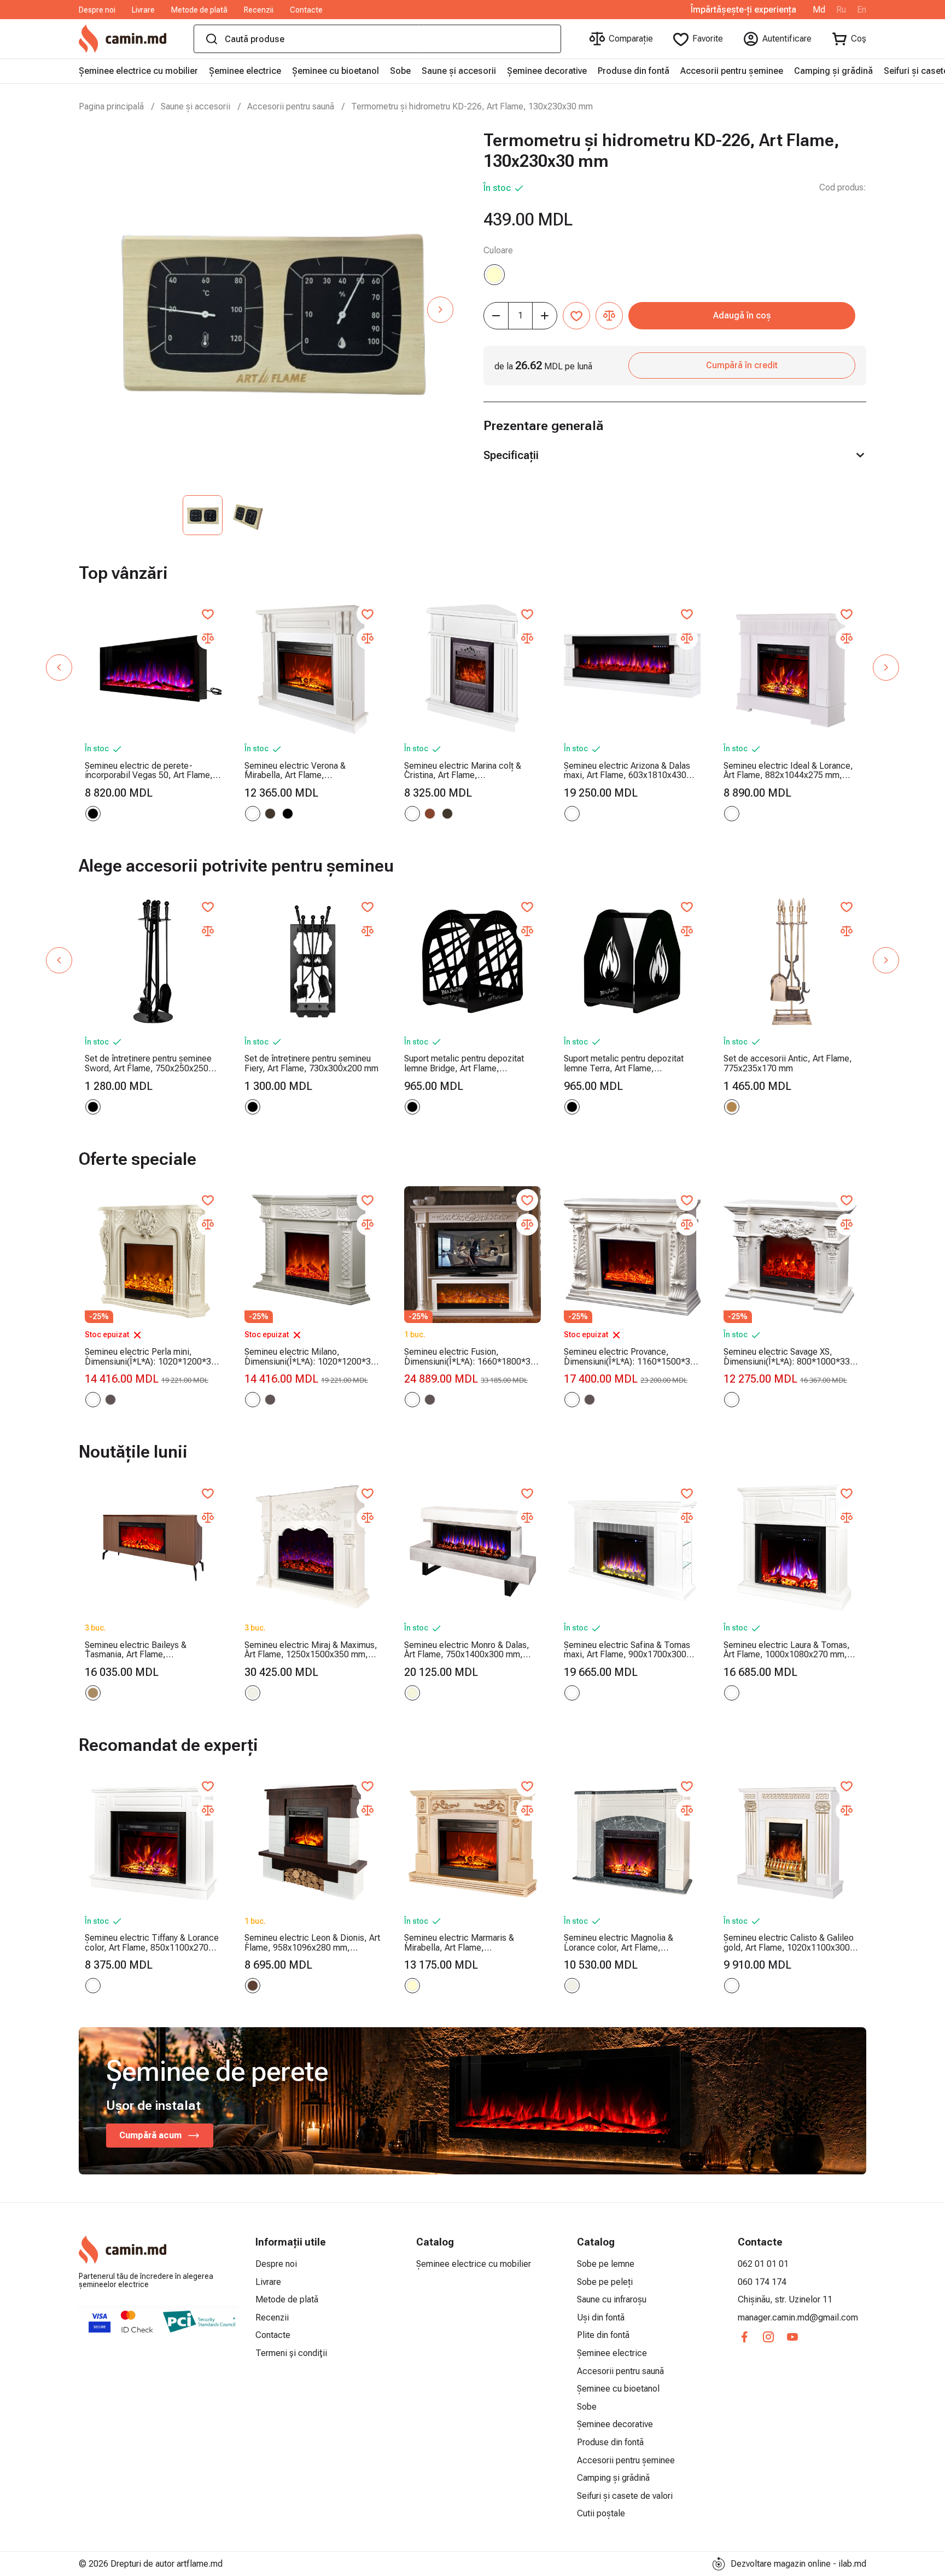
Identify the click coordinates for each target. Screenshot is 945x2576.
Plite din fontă (603, 2335)
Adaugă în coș (742, 315)
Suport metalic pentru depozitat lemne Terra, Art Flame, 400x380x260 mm (624, 1063)
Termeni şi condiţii (291, 2353)
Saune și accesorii (459, 71)
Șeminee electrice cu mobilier (138, 71)
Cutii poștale (601, 2513)
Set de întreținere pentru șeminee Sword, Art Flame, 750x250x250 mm (148, 1063)
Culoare (498, 250)
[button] (440, 310)
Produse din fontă (634, 71)
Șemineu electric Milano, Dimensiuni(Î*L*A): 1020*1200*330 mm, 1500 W (313, 1357)
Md (819, 10)
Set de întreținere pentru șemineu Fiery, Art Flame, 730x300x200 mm (311, 1063)
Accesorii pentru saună (291, 106)
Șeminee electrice (245, 71)
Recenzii (259, 10)
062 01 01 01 (763, 2264)
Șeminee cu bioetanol (336, 71)
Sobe (400, 71)
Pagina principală (111, 106)
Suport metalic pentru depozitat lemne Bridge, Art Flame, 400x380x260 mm (464, 1063)
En (862, 10)
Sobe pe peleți (605, 2282)
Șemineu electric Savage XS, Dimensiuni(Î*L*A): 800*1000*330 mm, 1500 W (789, 1357)
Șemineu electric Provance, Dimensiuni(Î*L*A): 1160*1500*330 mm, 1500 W (632, 1357)
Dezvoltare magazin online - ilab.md (798, 2564)
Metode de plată (199, 10)
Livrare (143, 10)
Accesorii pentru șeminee (732, 71)
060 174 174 (762, 2282)
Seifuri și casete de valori (625, 2496)
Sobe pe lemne (606, 2264)
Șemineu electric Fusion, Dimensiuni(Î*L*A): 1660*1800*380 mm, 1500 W (472, 1357)
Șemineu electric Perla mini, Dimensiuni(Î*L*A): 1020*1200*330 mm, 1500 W (153, 1357)
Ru (841, 10)
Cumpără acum (150, 2135)
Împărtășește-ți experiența (743, 10)
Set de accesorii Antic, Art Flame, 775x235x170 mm (788, 1063)
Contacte (306, 10)
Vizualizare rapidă (153, 710)
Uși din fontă (601, 2317)
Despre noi (97, 10)
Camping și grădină (833, 71)
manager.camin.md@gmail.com (798, 2317)
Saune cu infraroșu (612, 2299)
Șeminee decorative (547, 71)
